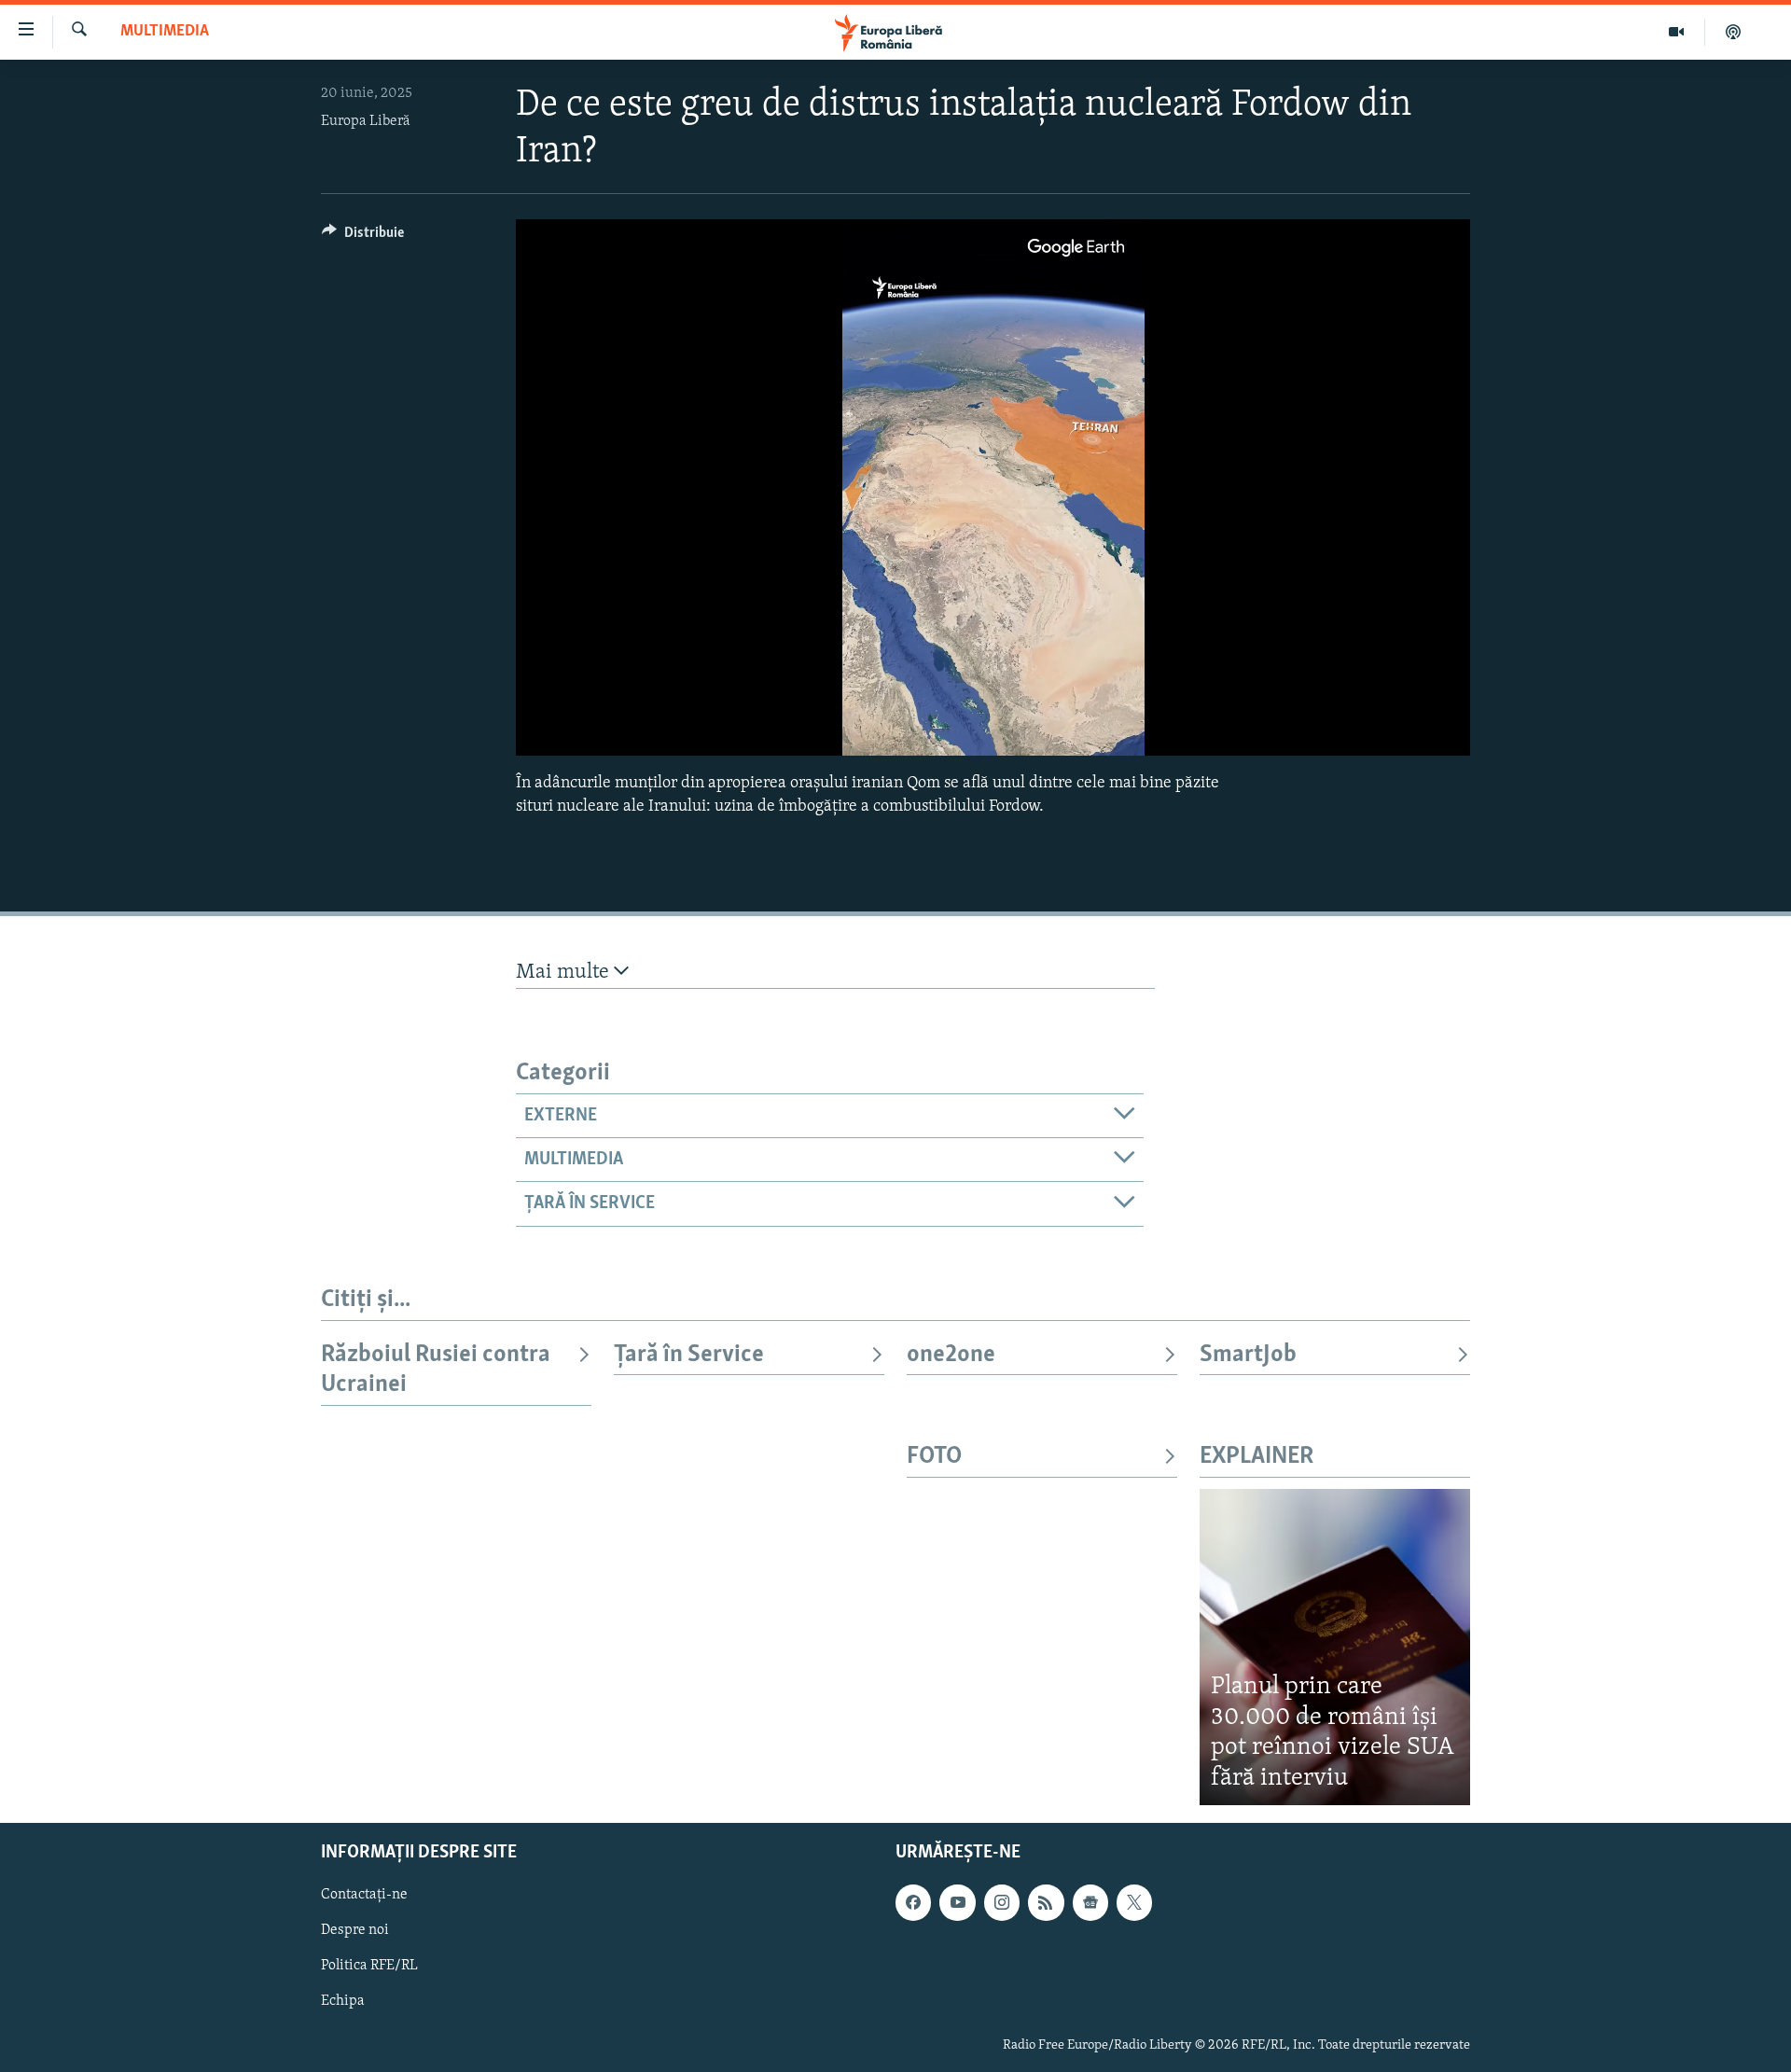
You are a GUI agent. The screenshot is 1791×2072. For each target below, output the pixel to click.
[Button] (363, 237)
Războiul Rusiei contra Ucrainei (436, 1370)
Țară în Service (689, 1355)
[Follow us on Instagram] (1002, 1902)
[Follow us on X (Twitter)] (1134, 1902)
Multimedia (165, 32)
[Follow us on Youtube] (957, 1902)
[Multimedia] (1677, 32)
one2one (951, 1355)
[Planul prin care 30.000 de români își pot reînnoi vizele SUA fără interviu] (1335, 1647)
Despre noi (355, 1930)
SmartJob (1248, 1355)
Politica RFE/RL (369, 1966)
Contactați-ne (364, 1895)
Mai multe (565, 973)
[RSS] (1046, 1902)
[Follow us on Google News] (1090, 1902)
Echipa (343, 2002)
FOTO (934, 1457)
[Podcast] (1733, 32)
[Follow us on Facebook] (913, 1902)
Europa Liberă (366, 121)
